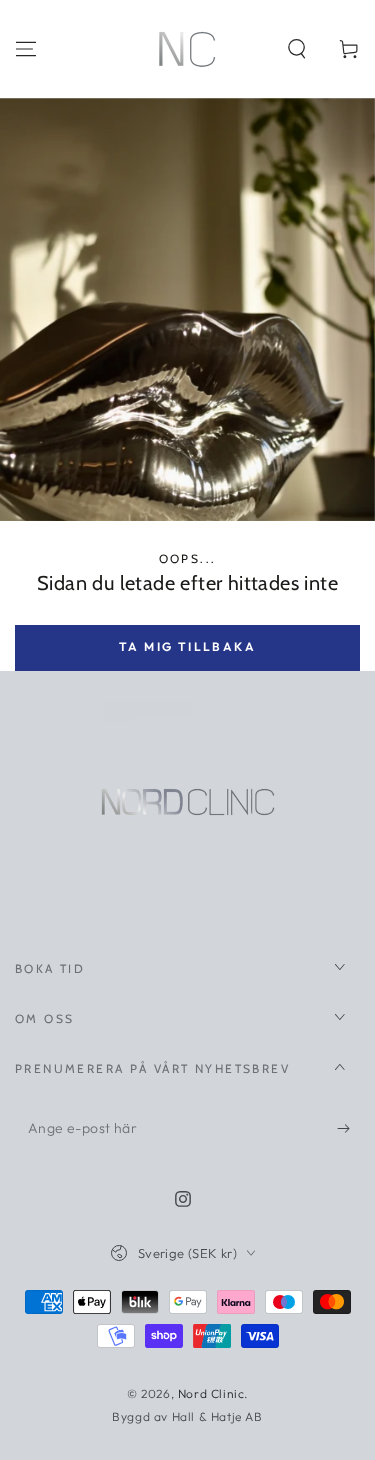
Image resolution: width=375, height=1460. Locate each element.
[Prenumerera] (348, 1129)
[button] (297, 49)
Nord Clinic (211, 1393)
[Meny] (26, 49)
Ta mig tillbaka (187, 646)
